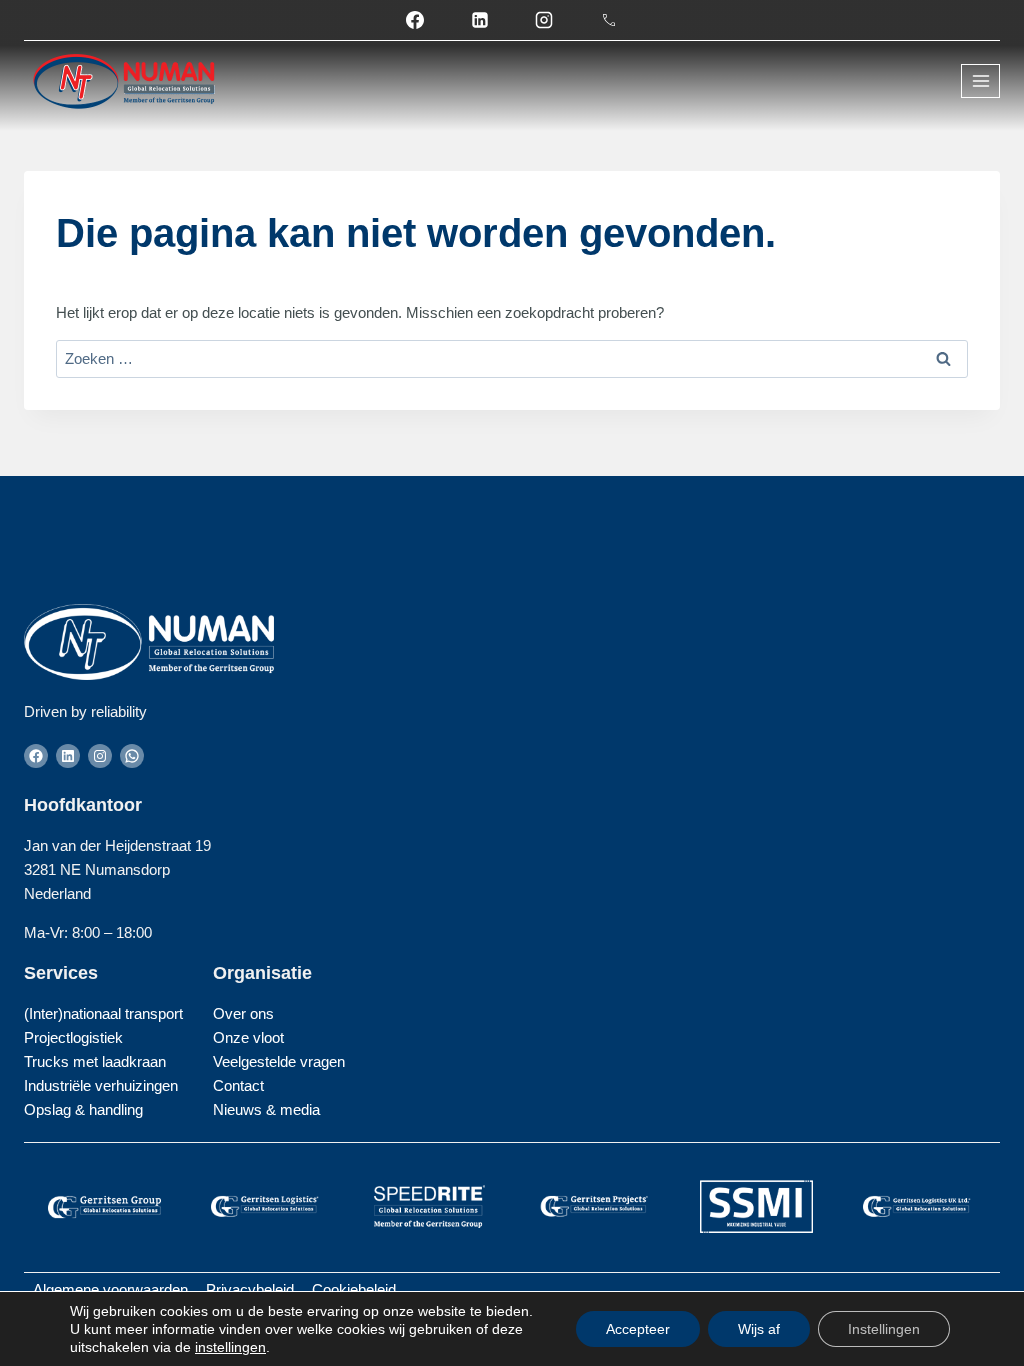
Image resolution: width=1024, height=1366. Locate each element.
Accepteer (638, 1329)
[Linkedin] (480, 20)
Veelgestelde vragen (279, 1061)
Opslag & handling (83, 1109)
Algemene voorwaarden (110, 1289)
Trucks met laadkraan (95, 1061)
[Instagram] (544, 20)
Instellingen (884, 1329)
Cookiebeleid (354, 1289)
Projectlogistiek (73, 1037)
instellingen (230, 1347)
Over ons (243, 1013)
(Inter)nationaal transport (103, 1013)
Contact (238, 1085)
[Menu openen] (980, 80)
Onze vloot (248, 1037)
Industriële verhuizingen (101, 1085)
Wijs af (759, 1329)
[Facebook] (415, 20)
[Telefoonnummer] (609, 20)
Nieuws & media (266, 1109)
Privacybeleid (250, 1289)
